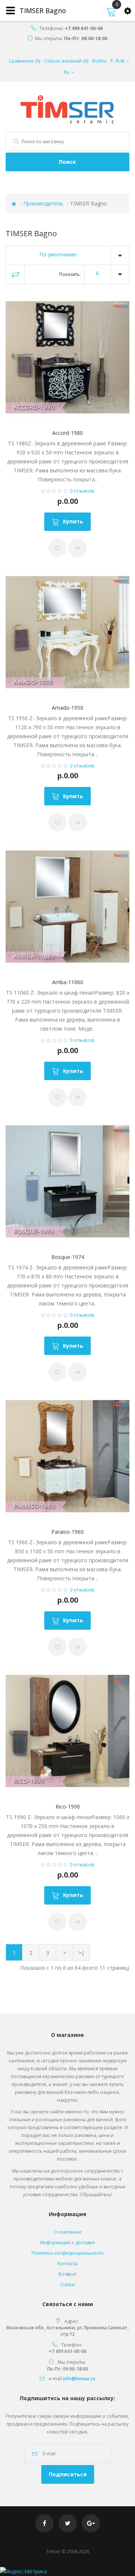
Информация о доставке (67, 2243)
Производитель (43, 203)
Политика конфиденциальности (67, 2253)
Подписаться (68, 2474)
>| (81, 1953)
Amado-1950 (67, 708)
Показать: (70, 274)
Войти (99, 61)
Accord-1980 (67, 433)
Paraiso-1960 (67, 1532)
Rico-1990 (68, 1806)
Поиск (67, 162)
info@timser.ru (79, 2379)
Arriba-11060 (68, 982)
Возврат (67, 2274)
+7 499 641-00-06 (84, 28)
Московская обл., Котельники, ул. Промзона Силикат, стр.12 (67, 2331)
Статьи (67, 2285)
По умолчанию (58, 254)
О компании (67, 2232)
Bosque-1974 (68, 1257)
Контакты (68, 2264)
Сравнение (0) (24, 61)
